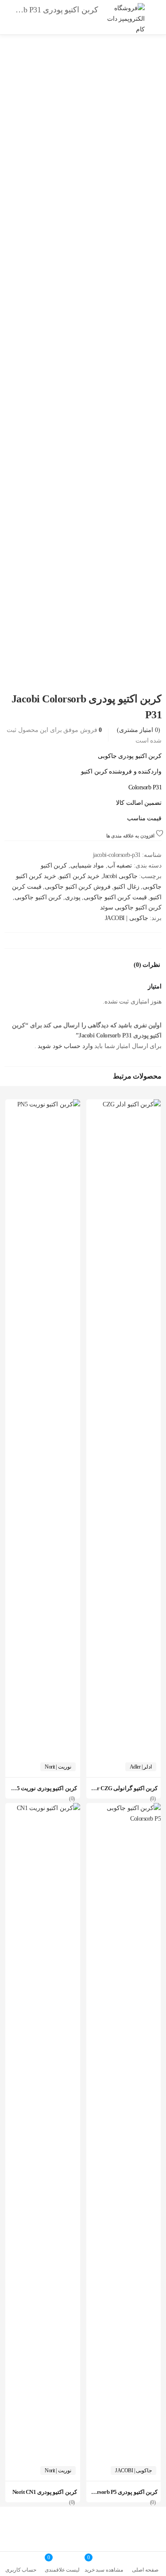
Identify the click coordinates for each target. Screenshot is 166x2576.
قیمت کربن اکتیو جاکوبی (115, 897)
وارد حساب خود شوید (65, 1046)
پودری (73, 897)
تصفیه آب (120, 866)
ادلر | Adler (141, 1767)
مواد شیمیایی (87, 866)
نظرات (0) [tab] (147, 965)
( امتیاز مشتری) (139, 730)
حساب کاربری (21, 2570)
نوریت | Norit (58, 1767)
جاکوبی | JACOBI (127, 918)
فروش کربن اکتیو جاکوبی (78, 887)
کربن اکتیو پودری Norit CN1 (45, 2492)
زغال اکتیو (127, 887)
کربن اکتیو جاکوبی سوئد (131, 907)
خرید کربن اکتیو (79, 876)
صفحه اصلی (145, 2570)
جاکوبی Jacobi (120, 876)
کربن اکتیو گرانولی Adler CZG (122, 1788)
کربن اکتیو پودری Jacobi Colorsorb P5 (113, 2492)
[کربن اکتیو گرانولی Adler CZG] (124, 1104)
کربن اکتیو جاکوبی (38, 897)
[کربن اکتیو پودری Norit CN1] (43, 1808)
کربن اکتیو (54, 866)
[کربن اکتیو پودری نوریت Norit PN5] (43, 1104)
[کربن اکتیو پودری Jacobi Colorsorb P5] (124, 1808)
